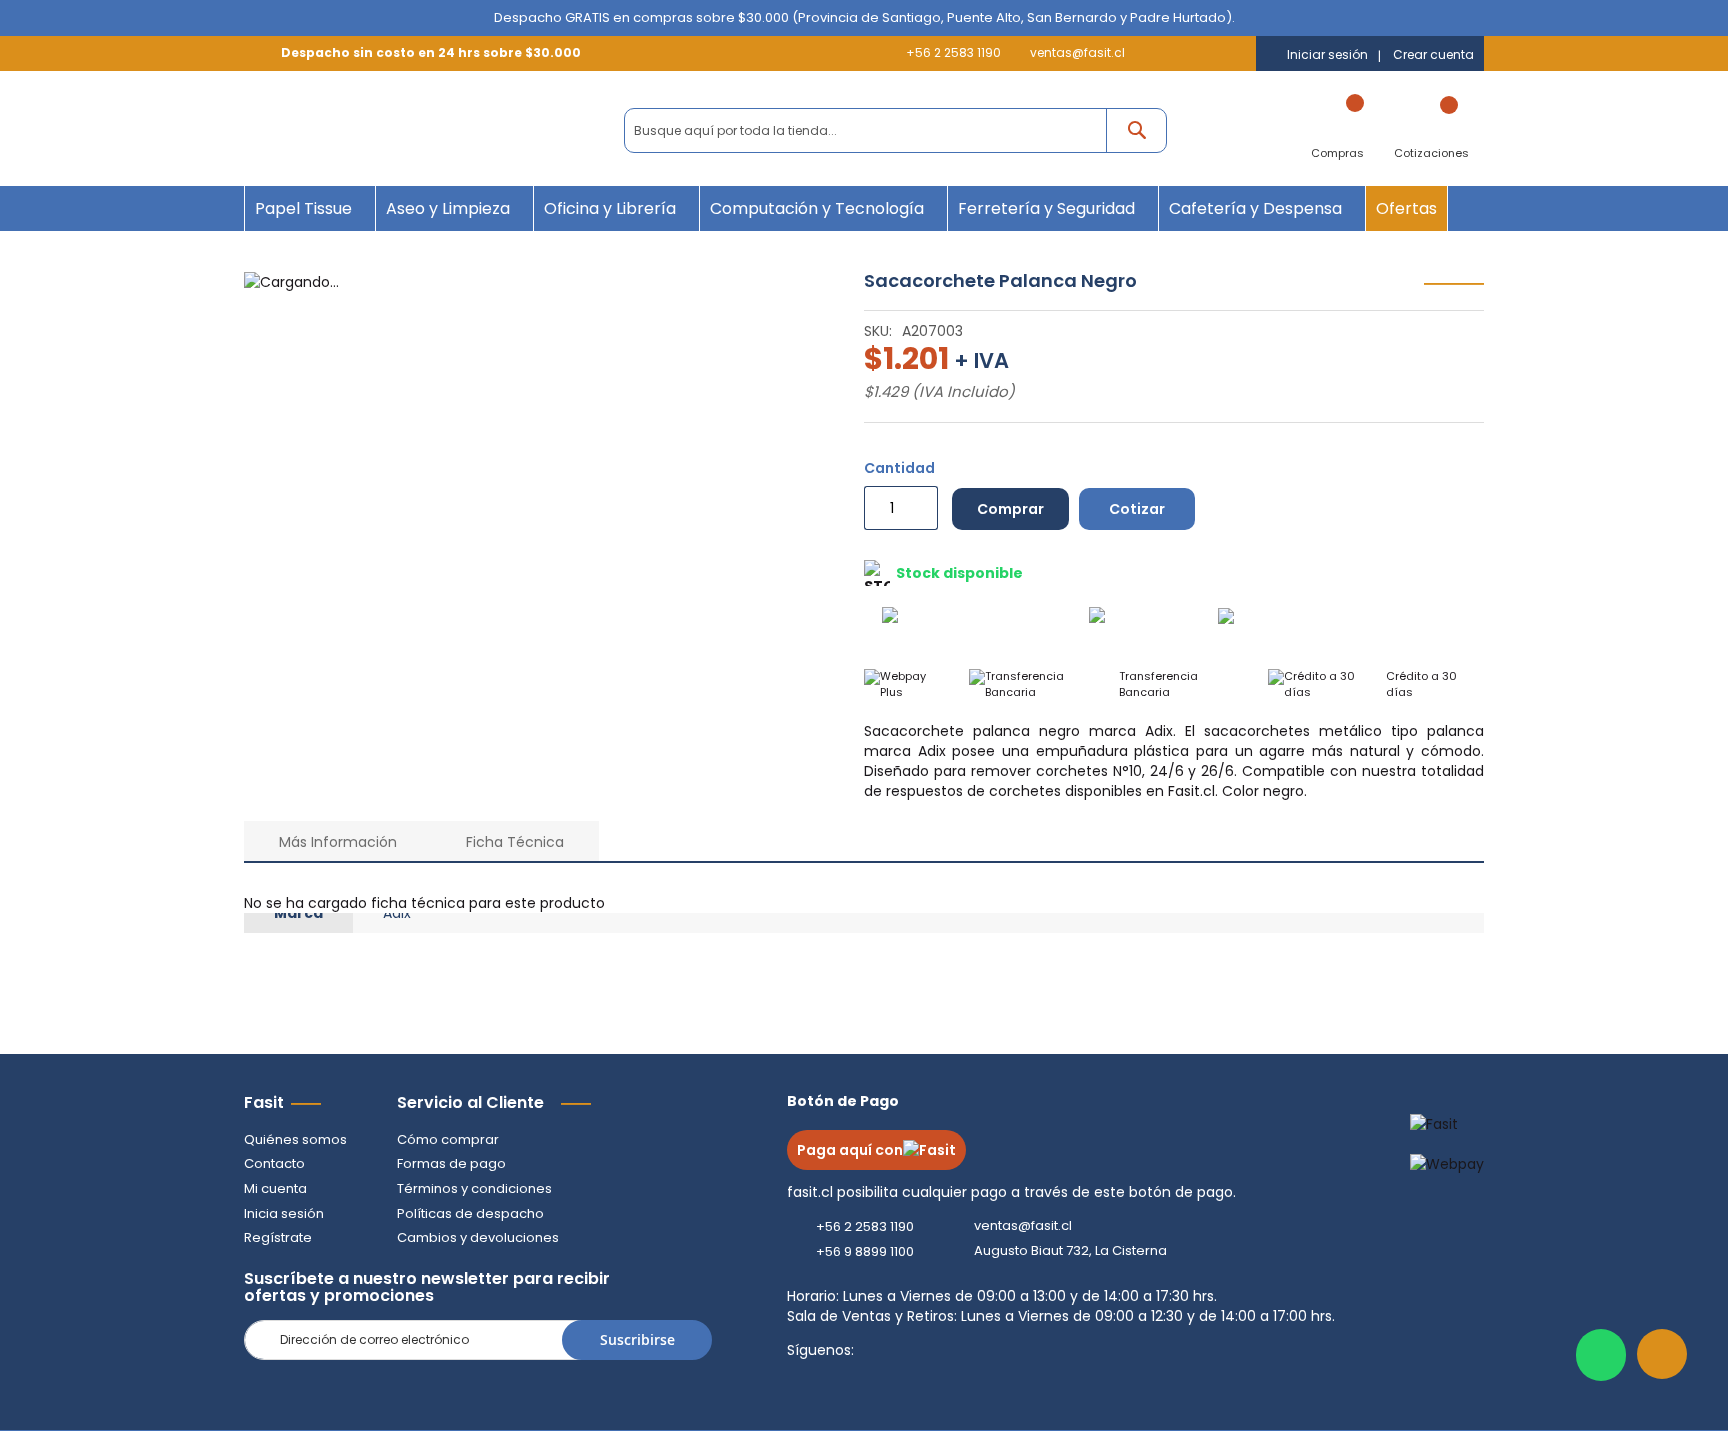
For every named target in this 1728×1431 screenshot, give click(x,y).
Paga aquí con (850, 1150)
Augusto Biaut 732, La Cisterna (1070, 1251)
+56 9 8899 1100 (865, 1251)
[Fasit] (356, 131)
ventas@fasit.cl (1077, 52)
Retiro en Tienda (1160, 622)
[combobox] (895, 130)
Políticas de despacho (470, 1213)
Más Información (338, 842)
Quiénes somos (295, 1139)
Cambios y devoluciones (478, 1237)
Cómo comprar (448, 1139)
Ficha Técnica (515, 842)
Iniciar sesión (1327, 55)
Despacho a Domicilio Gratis (1011, 622)
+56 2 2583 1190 (953, 52)
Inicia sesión (284, 1213)
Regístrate (278, 1237)
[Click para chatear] (1601, 1355)
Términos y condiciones (474, 1188)
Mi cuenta (275, 1188)
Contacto (274, 1163)
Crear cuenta (1433, 55)
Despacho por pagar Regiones (1390, 623)
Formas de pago (451, 1163)
